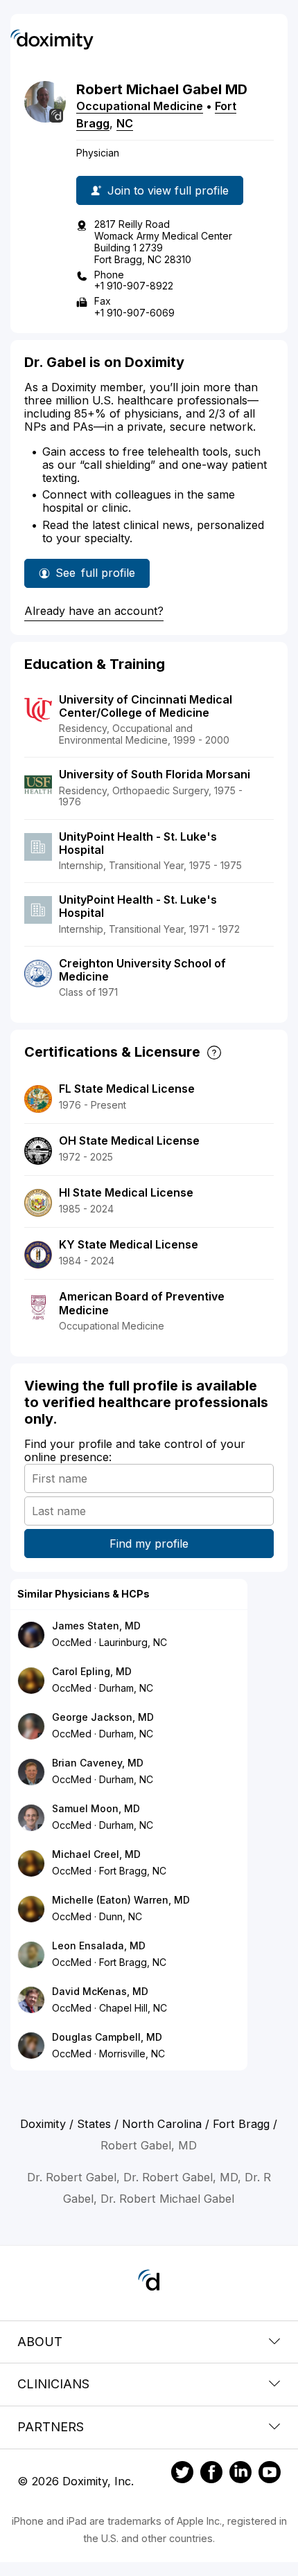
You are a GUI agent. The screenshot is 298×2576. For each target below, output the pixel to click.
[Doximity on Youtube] (270, 2474)
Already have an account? (94, 611)
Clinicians (53, 2384)
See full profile (95, 577)
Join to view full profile (168, 190)
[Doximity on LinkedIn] (240, 2474)
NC (125, 123)
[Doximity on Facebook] (211, 2474)
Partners (51, 2427)
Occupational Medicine (140, 106)
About (40, 2342)
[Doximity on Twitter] (182, 2474)
